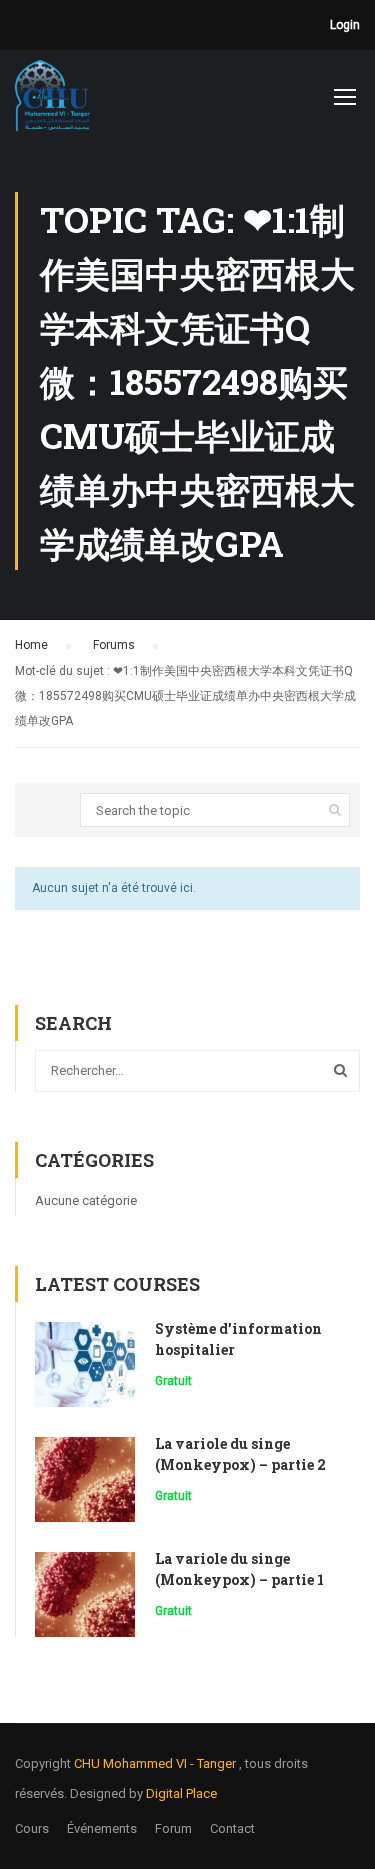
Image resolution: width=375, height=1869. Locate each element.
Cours (32, 1828)
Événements (102, 1828)
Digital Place (181, 1793)
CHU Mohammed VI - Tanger (156, 1763)
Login (345, 25)
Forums (114, 645)
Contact (232, 1828)
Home (31, 645)
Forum (173, 1828)
